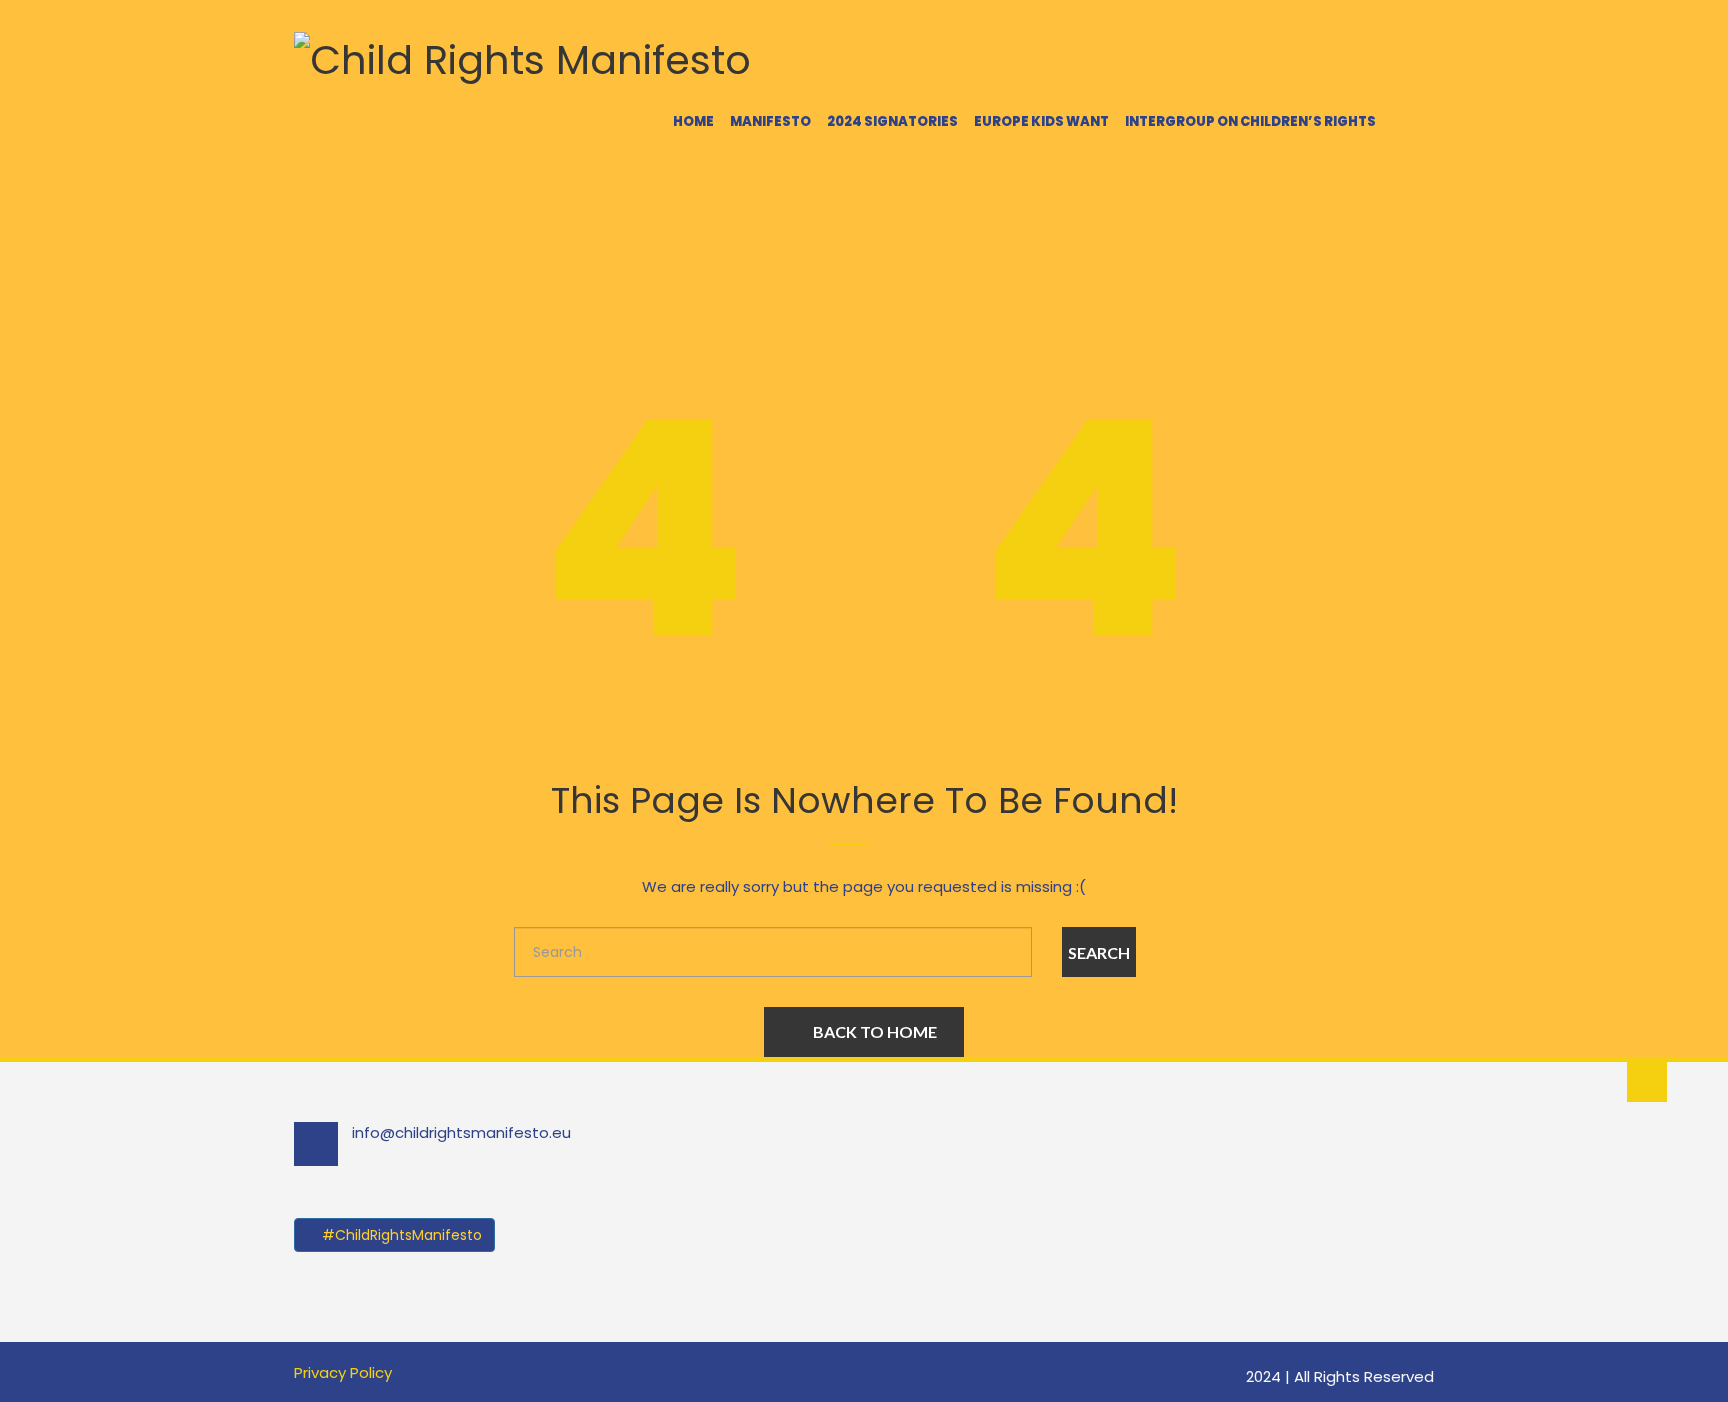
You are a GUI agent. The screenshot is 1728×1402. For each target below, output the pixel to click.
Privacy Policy (343, 1372)
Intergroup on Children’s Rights (1250, 121)
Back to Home (875, 1031)
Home (693, 121)
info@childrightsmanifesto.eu (461, 1132)
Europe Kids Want (1041, 121)
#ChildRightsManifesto (400, 1235)
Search (1099, 952)
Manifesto (770, 121)
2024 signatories (892, 121)
